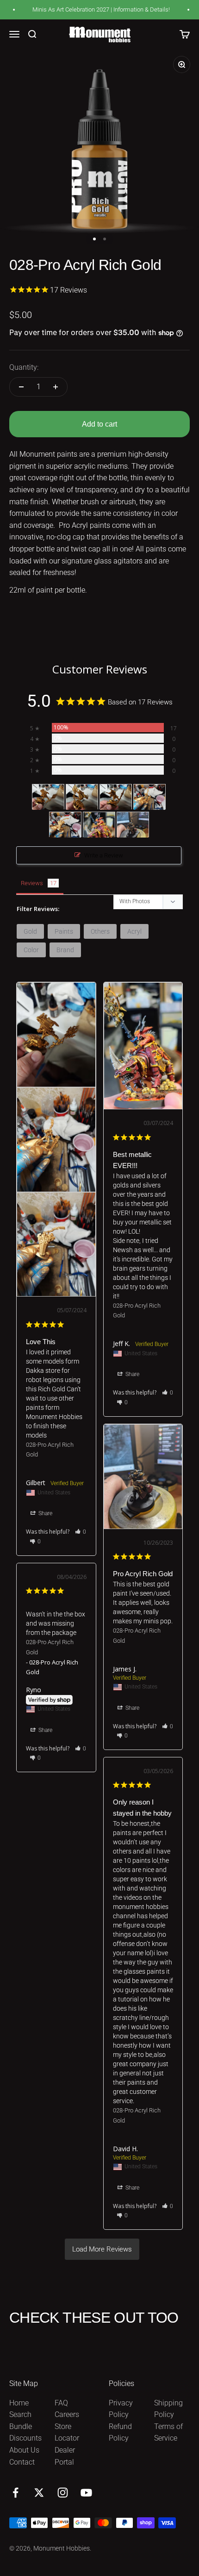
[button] (81, 1532)
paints (64, 931)
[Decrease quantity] (21, 387)
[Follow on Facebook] (16, 2493)
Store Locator (67, 2432)
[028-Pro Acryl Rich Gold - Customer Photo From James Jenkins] (133, 825)
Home (19, 2403)
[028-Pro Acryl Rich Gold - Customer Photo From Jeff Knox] (99, 825)
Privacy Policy (121, 2409)
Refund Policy (120, 2432)
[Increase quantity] (56, 387)
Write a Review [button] (104, 855)
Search (20, 2414)
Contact (22, 2462)
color (31, 950)
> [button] (102, 2249)
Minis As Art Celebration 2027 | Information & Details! (94, 9)
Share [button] (45, 1513)
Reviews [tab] (32, 883)
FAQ (61, 2403)
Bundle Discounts (25, 2432)
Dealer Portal (65, 2456)
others (100, 931)
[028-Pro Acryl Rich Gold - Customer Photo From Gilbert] (48, 797)
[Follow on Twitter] (39, 2493)
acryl (134, 931)
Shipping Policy (168, 2409)
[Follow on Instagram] (63, 2493)
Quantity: (24, 367)
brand (65, 950)
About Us (24, 2450)
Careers (67, 2414)
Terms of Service (168, 2432)
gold (30, 931)
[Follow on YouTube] (86, 2493)
